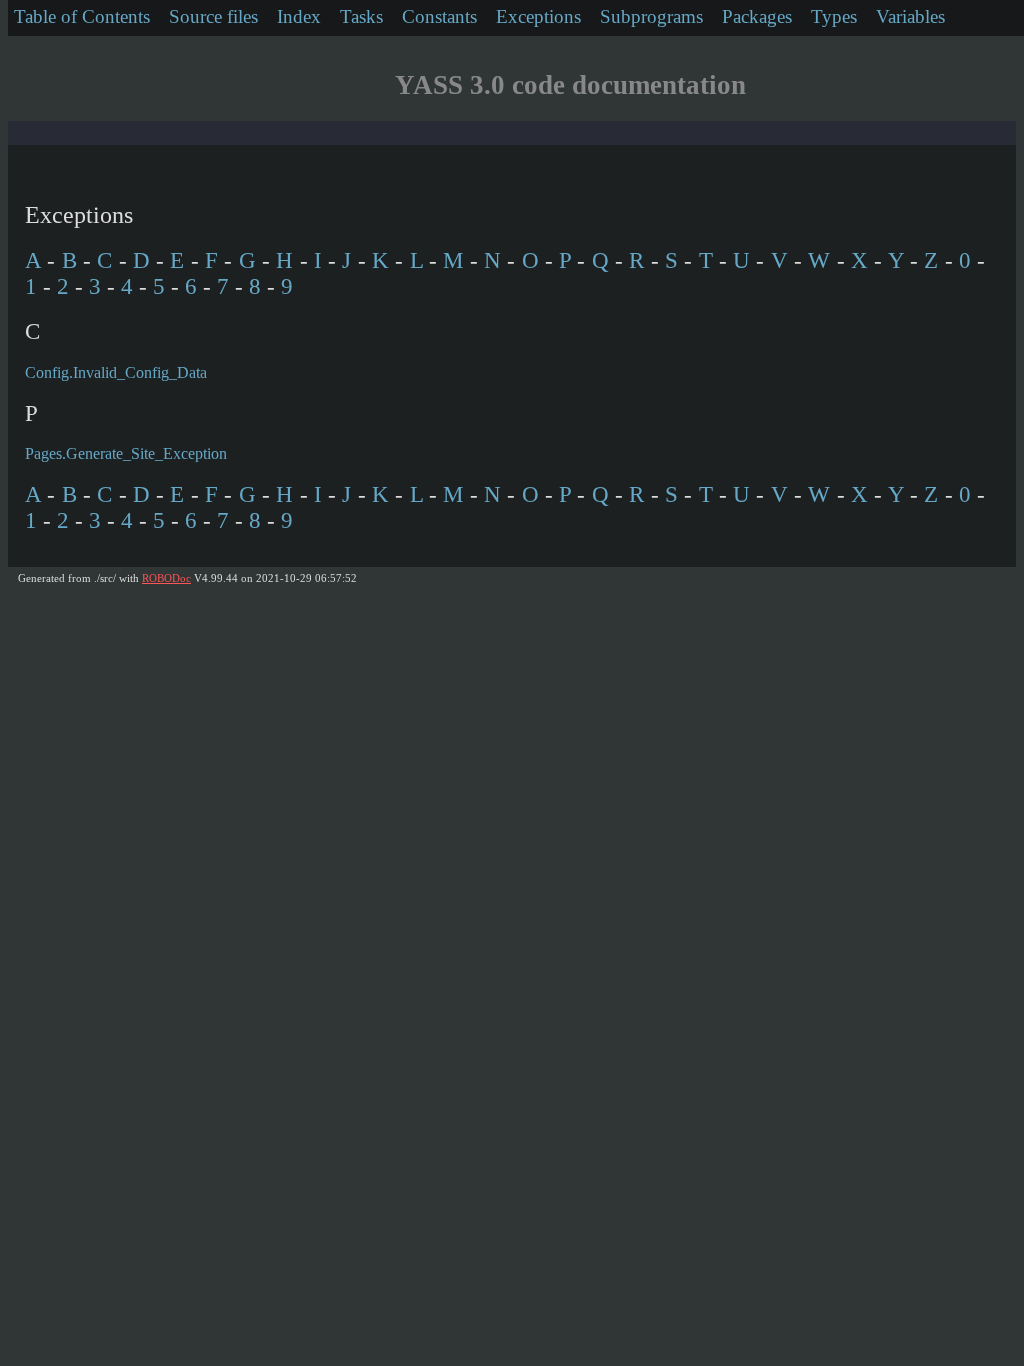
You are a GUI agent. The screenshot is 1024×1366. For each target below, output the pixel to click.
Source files (213, 16)
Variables (910, 16)
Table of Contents (82, 16)
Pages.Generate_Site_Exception (126, 453)
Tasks (361, 16)
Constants (439, 16)
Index (299, 16)
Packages (757, 16)
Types (834, 16)
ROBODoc (166, 578)
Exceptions (538, 16)
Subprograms (651, 16)
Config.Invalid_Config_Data (116, 372)
